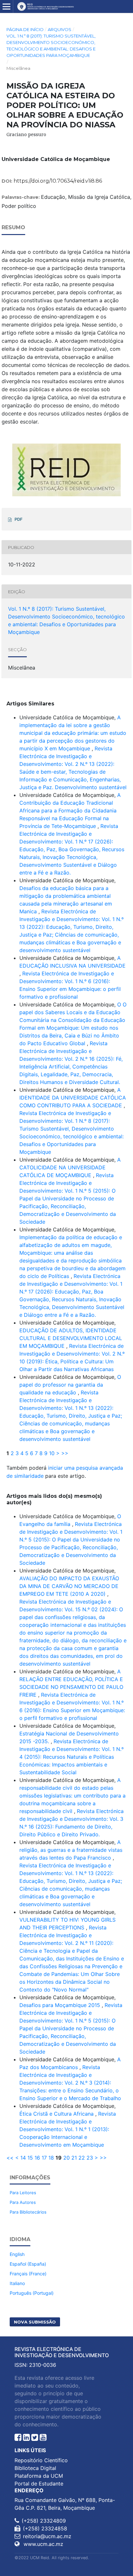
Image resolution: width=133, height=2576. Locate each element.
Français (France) (28, 2274)
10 (52, 1453)
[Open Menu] (6, 6)
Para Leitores (23, 2193)
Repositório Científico (41, 2460)
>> (65, 1453)
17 (44, 2158)
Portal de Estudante (39, 2484)
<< (10, 2158)
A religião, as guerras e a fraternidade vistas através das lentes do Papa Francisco (71, 1850)
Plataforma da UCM (39, 2476)
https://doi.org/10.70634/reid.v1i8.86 (58, 181)
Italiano (17, 2283)
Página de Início (25, 29)
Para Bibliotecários (28, 2212)
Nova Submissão (35, 2322)
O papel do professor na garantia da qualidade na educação (70, 1385)
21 (74, 2158)
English (17, 2254)
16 (37, 2158)
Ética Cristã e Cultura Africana (57, 2114)
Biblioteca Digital (35, 2468)
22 (82, 2158)
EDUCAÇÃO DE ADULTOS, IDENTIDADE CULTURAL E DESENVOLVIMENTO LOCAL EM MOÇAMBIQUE (71, 1338)
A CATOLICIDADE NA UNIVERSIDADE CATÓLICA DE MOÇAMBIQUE (70, 1167)
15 (30, 2158)
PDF (19, 519)
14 (23, 2158)
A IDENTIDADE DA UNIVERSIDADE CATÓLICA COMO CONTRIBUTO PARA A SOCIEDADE (73, 1098)
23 (90, 2158)
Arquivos (60, 29)
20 (66, 2158)
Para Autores (23, 2202)
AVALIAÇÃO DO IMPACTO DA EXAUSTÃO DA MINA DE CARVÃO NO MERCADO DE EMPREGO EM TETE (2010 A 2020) (69, 1586)
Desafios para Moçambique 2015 (61, 2005)
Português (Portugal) (32, 2293)
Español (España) (28, 2264)
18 (51, 2158)
